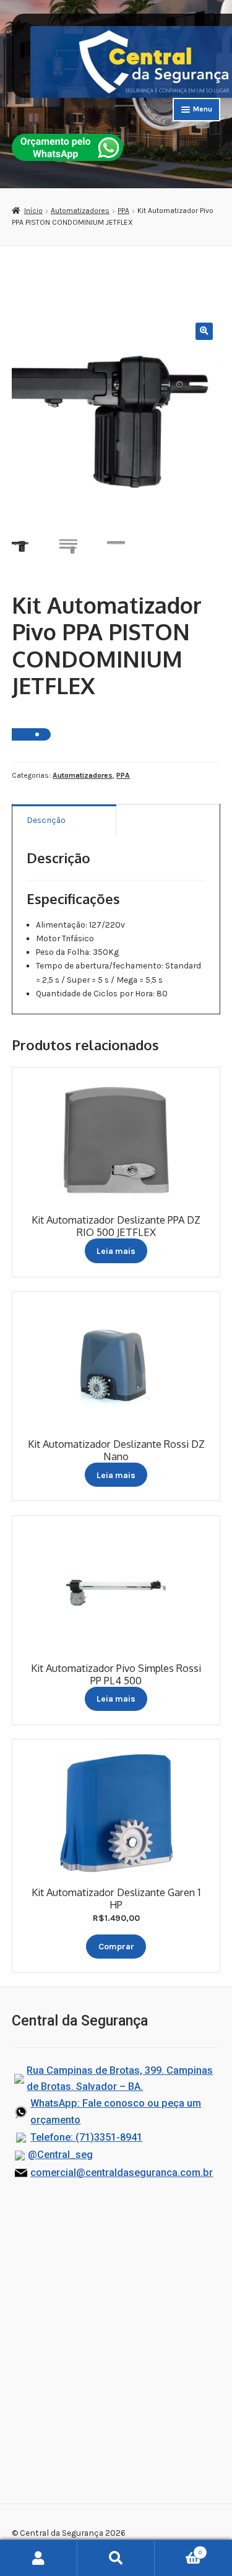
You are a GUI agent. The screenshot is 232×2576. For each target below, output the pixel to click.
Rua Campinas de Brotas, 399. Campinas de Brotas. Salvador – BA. (120, 2079)
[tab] (64, 820)
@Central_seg (60, 2155)
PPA (123, 211)
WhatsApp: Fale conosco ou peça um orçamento (116, 2112)
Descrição (46, 820)
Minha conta (39, 2558)
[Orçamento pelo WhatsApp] (67, 147)
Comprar (116, 1946)
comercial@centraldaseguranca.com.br (122, 2173)
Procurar (116, 2558)
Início (33, 211)
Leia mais (116, 1251)
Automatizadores (80, 211)
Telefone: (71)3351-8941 (86, 2137)
